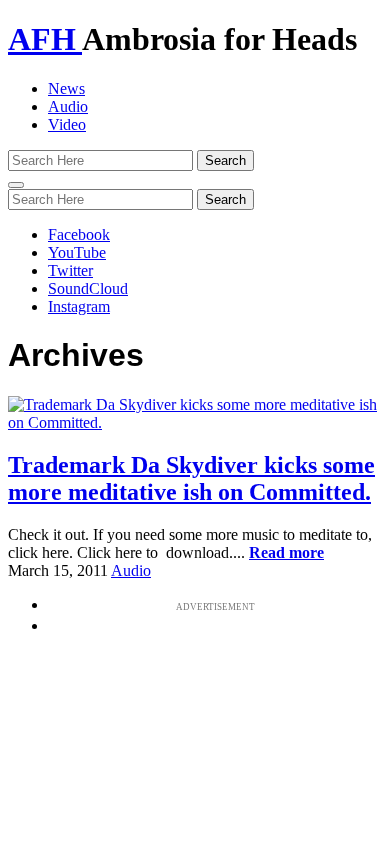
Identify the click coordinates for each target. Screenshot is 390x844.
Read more (286, 552)
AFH (45, 39)
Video (67, 124)
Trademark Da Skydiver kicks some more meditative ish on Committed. (191, 478)
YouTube (77, 252)
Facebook (79, 234)
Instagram (79, 306)
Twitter (70, 270)
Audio (68, 106)
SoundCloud (88, 288)
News (66, 88)
